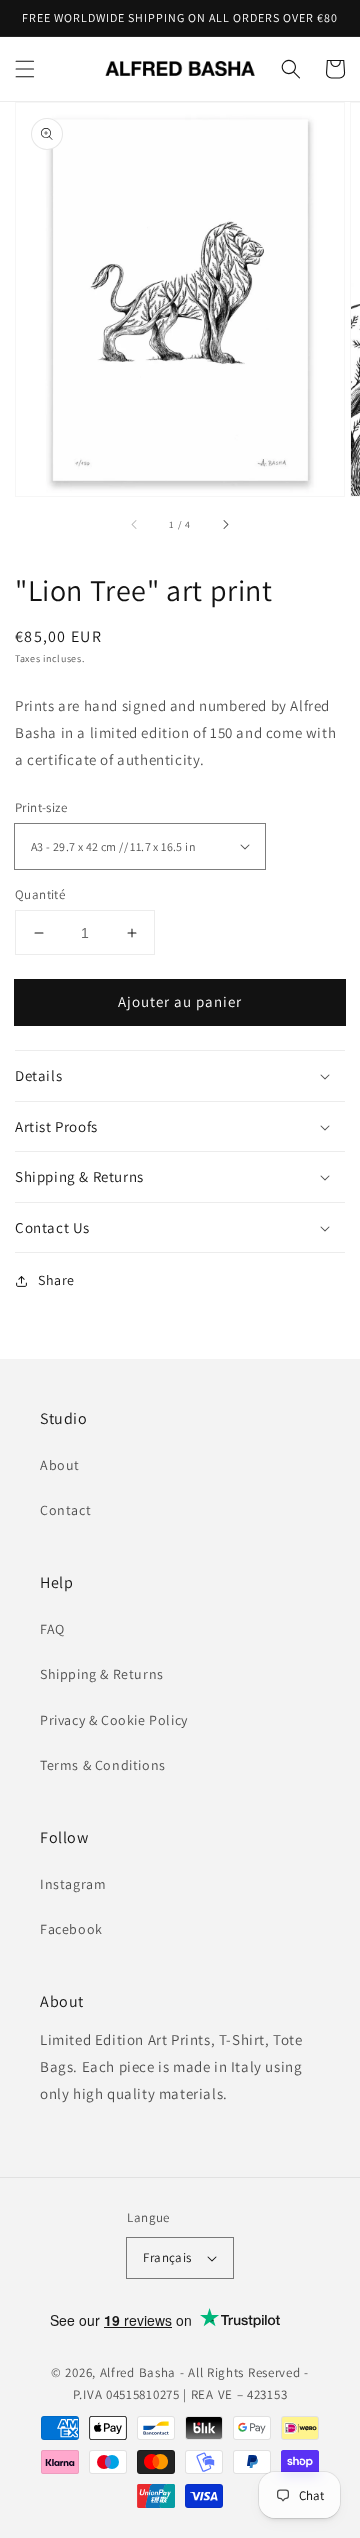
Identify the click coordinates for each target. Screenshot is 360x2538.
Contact (65, 1510)
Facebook (71, 1929)
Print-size (41, 807)
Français (167, 2257)
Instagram (73, 1884)
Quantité (40, 894)
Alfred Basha (138, 2372)
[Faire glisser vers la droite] (225, 524)
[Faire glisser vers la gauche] (135, 524)
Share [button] (56, 1280)
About (60, 1465)
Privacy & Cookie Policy (114, 1720)
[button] (25, 69)
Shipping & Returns (102, 1674)
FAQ (52, 1629)
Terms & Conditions (103, 1765)
